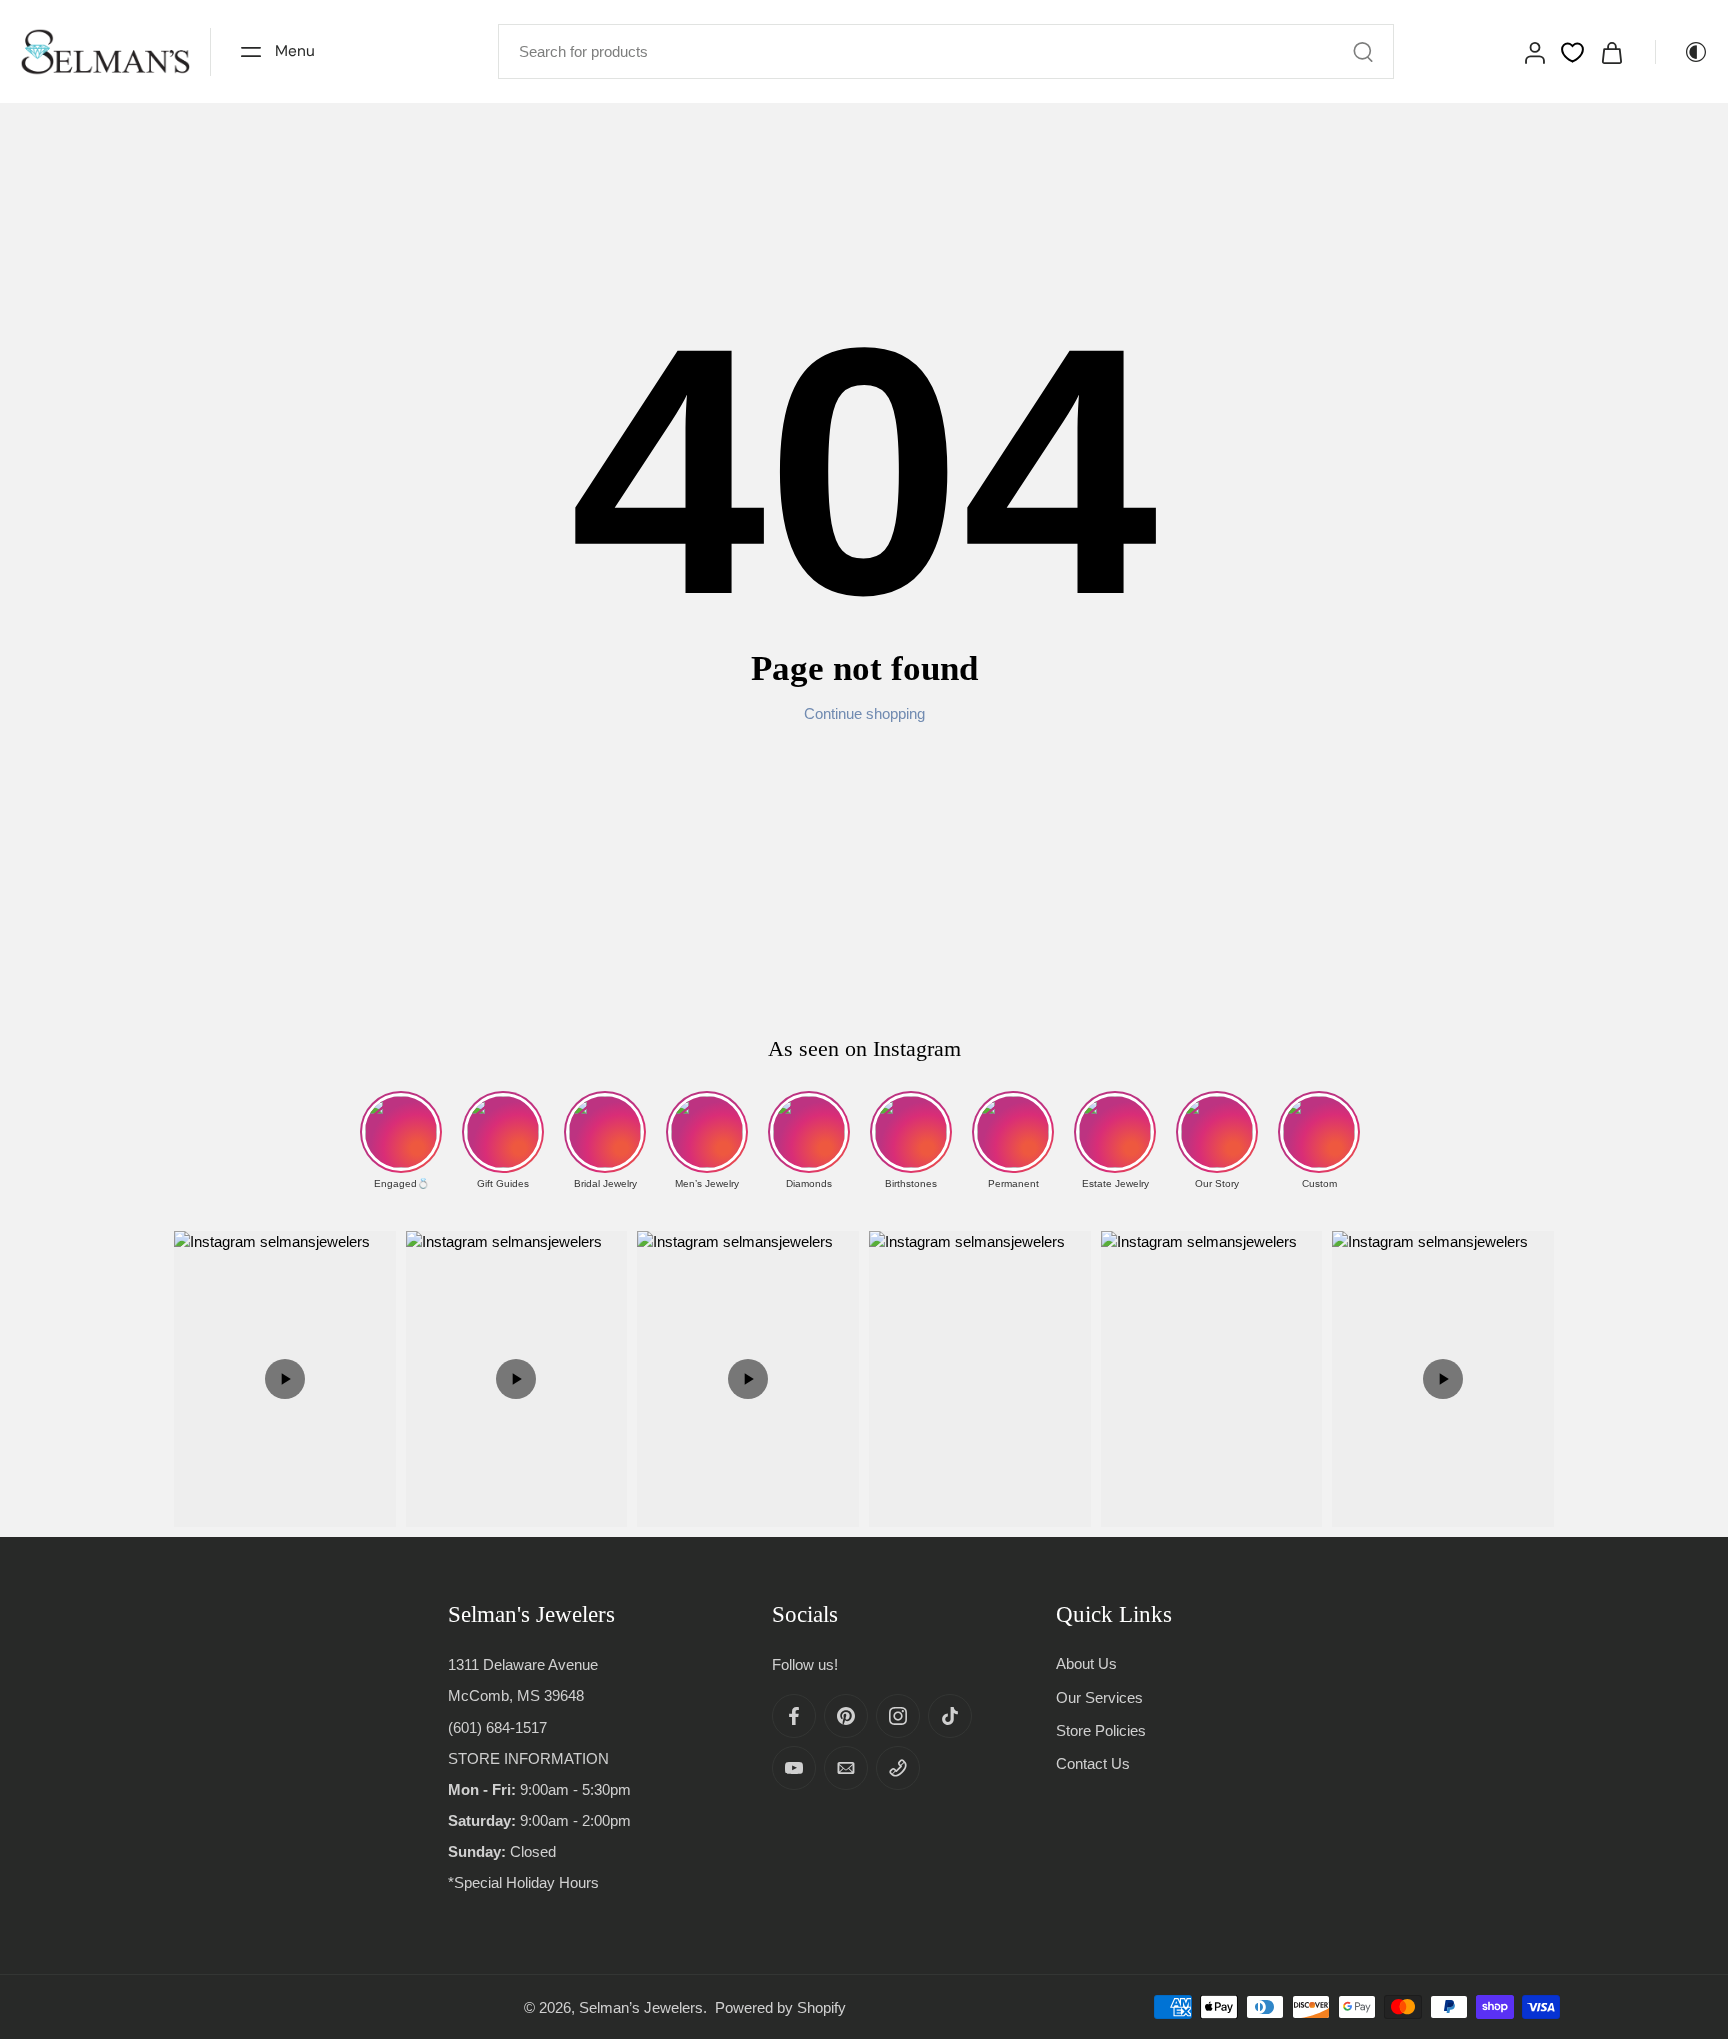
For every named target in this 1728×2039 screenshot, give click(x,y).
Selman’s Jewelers (641, 2006)
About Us (1086, 1663)
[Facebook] (794, 1716)
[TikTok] (950, 1716)
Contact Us (1093, 1763)
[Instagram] (898, 1716)
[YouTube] (794, 1768)
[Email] (846, 1768)
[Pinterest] (846, 1716)
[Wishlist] (1572, 52)
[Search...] (1363, 52)
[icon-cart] (1611, 51)
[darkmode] (1682, 52)
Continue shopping (864, 713)
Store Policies (1101, 1729)
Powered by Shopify (780, 2006)
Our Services (1099, 1696)
